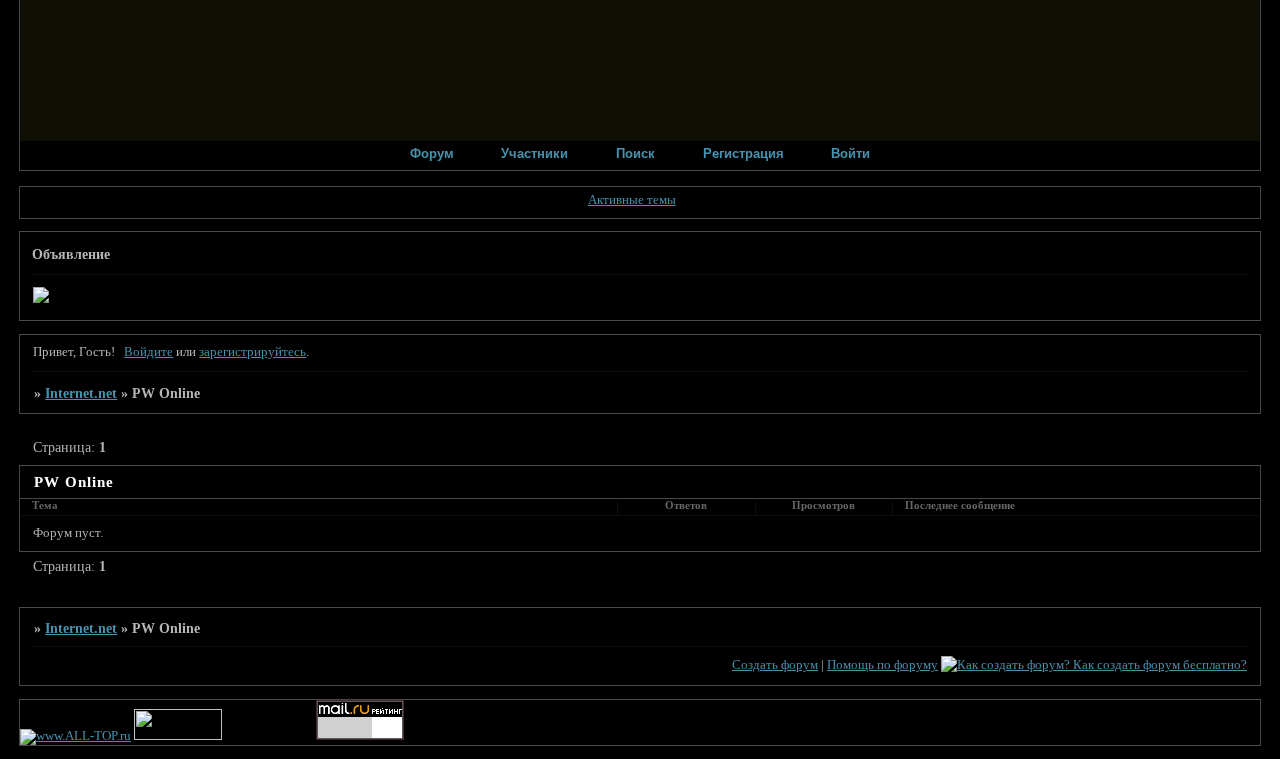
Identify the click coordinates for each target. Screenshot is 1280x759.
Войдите (148, 352)
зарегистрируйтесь (252, 352)
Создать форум (775, 665)
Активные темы (632, 200)
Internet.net (81, 393)
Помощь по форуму (882, 665)
